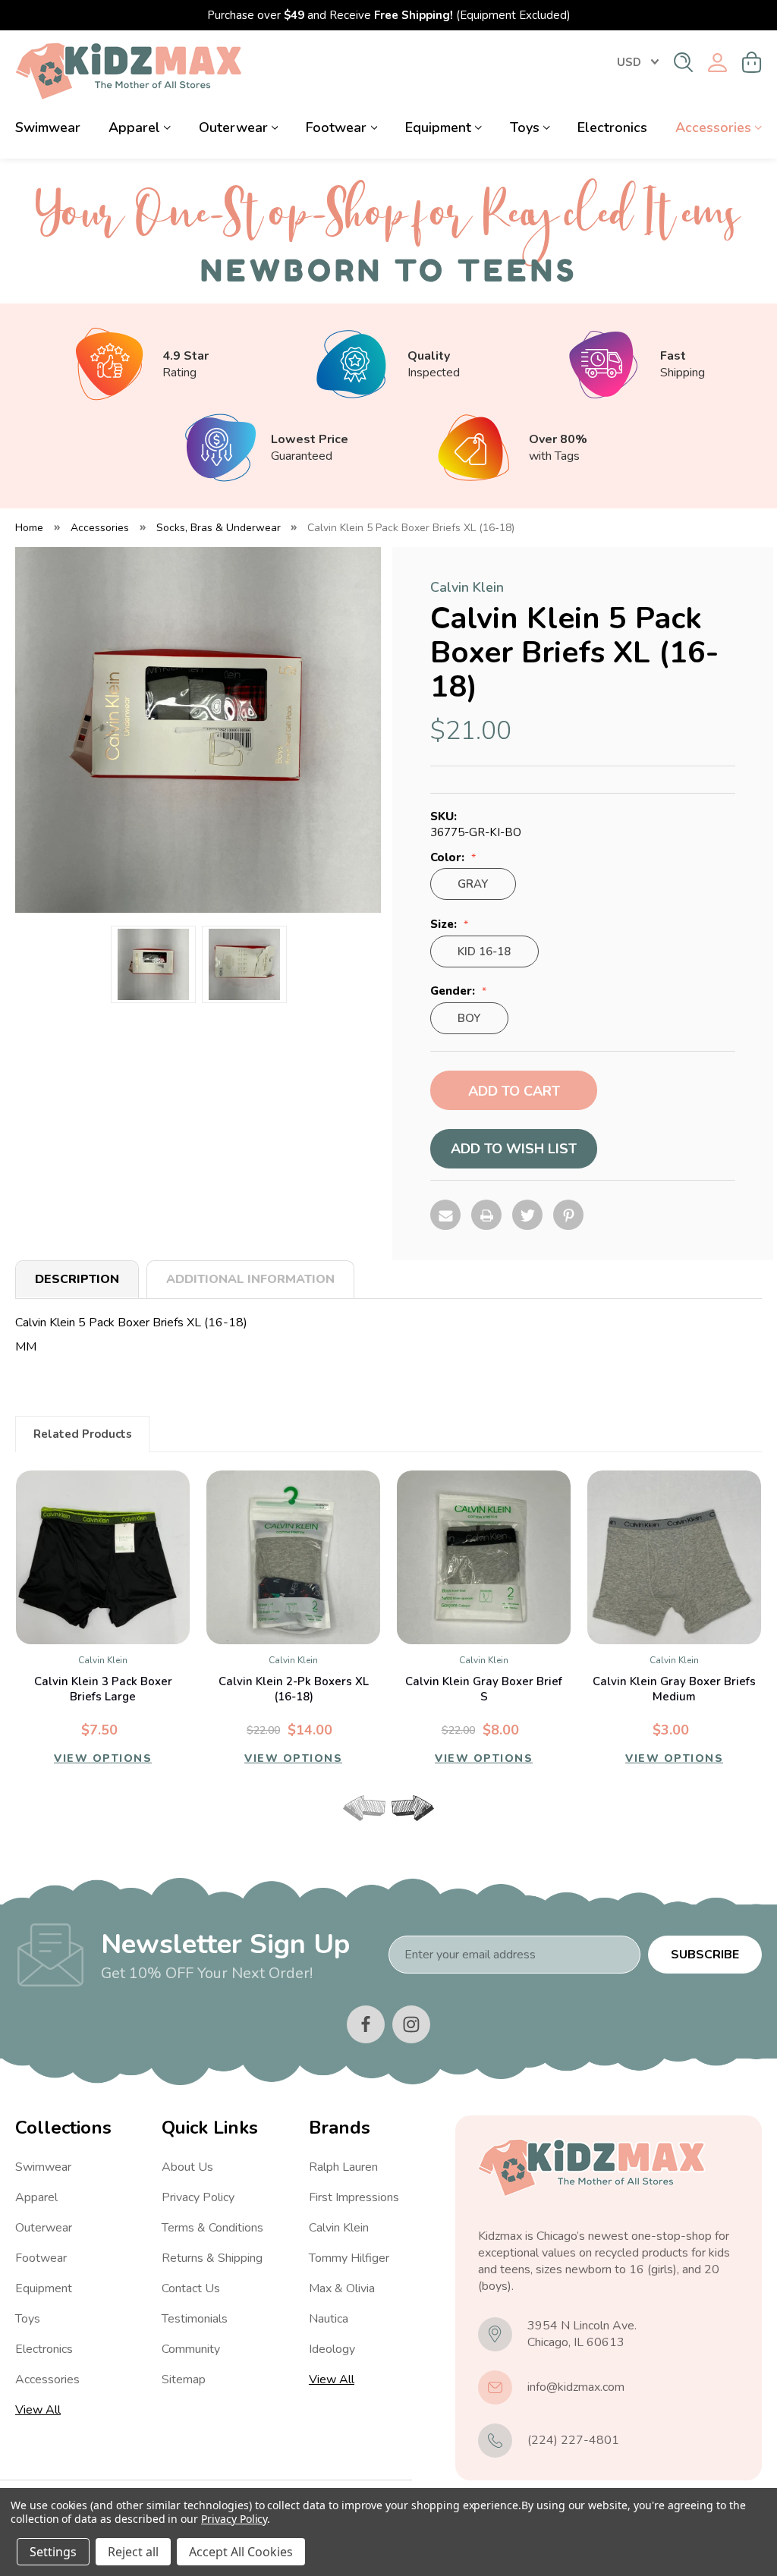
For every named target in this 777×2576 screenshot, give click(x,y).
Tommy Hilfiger (349, 2258)
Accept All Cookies (241, 2552)
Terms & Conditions (212, 2228)
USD (629, 62)
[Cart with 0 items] (752, 62)
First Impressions (354, 2197)
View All (38, 2410)
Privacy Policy (198, 2197)
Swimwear (48, 127)
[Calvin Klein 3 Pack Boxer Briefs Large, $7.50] (103, 1557)
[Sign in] (717, 63)
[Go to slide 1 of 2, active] (376, 1827)
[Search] (683, 62)
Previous (364, 1808)
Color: (449, 858)
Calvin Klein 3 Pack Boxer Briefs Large (103, 1689)
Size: (445, 925)
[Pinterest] (568, 1215)
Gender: (454, 991)
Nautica (329, 2319)
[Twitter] (527, 1215)
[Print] (486, 1215)
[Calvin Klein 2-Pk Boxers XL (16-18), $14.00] (293, 1557)
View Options (103, 1758)
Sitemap (184, 2379)
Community (191, 2349)
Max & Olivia (342, 2288)
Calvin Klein (339, 2228)
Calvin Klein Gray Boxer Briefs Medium (674, 1689)
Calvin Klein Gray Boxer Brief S (484, 1689)
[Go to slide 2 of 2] (401, 1827)
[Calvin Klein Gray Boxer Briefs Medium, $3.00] (674, 1557)
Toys (525, 127)
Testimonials (195, 2319)
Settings (53, 2552)
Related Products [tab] (83, 1434)
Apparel (134, 127)
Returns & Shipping (212, 2258)
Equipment (438, 127)
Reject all (133, 2552)
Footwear (336, 127)
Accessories (713, 127)
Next (413, 1808)
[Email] (445, 1215)
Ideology (332, 2349)
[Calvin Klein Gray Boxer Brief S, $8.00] (484, 1557)
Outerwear (233, 127)
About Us (187, 2167)
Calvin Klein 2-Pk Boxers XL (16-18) (294, 1689)
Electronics (612, 127)
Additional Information (250, 1279)
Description (77, 1279)
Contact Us (191, 2288)
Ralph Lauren (343, 2167)
